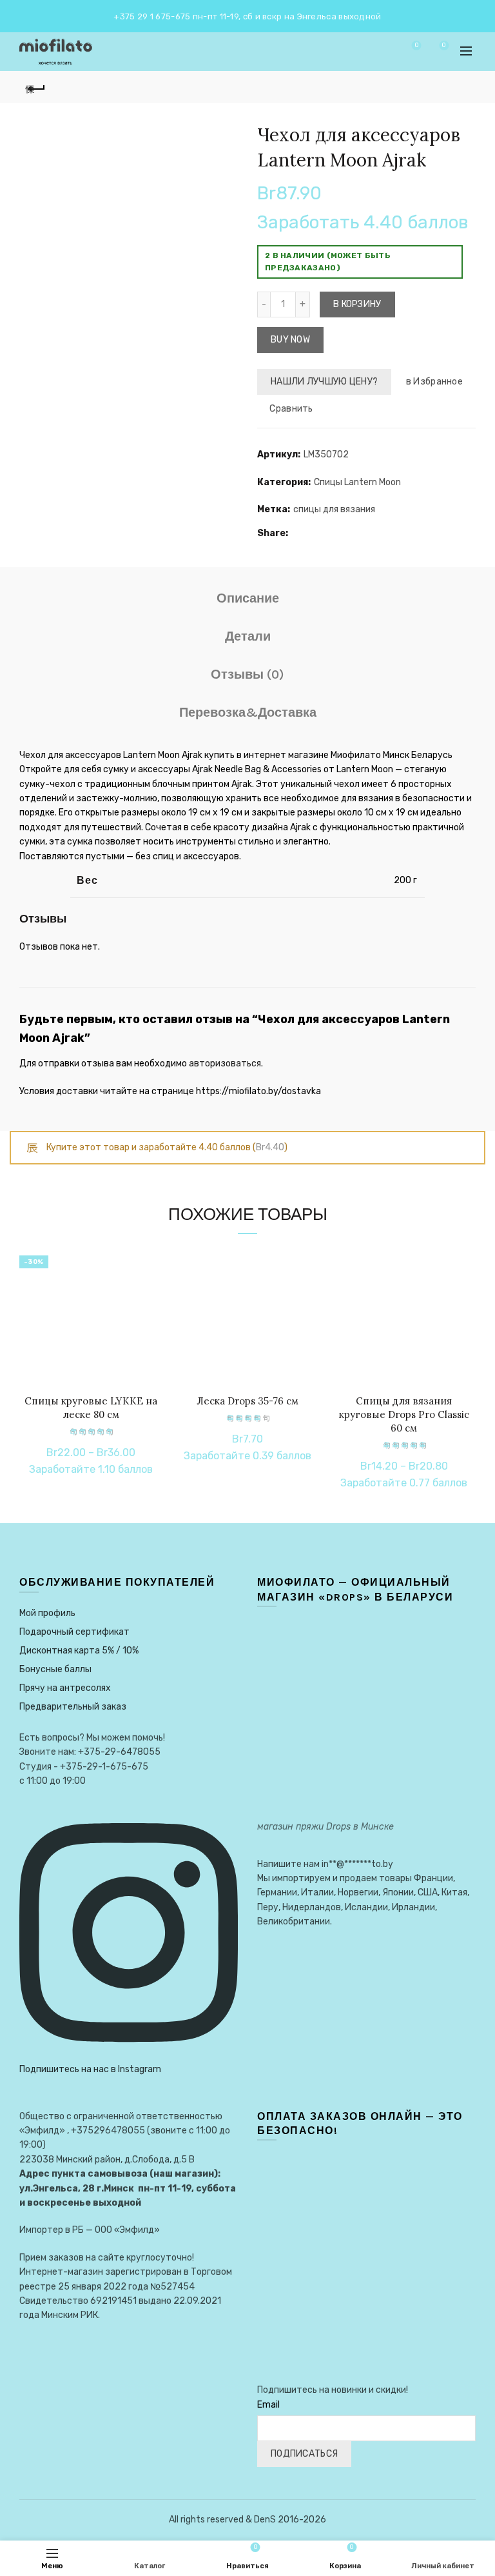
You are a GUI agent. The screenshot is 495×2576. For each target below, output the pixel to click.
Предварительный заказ (73, 1707)
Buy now (290, 340)
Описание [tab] (248, 598)
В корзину (357, 304)
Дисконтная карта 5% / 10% (79, 1651)
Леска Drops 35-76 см (247, 1401)
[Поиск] (380, 52)
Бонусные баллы (55, 1669)
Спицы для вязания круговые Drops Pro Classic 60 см (404, 1414)
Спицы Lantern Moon (357, 482)
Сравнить (291, 409)
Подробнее (152, 1302)
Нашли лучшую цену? (324, 382)
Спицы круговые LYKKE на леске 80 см (91, 1408)
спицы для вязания (334, 509)
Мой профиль (47, 1613)
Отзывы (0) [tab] (247, 674)
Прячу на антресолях (65, 1688)
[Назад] (35, 87)
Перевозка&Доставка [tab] (248, 713)
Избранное (416, 45)
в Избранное (434, 382)
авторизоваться (225, 1063)
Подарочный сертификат (74, 1632)
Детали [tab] (248, 636)
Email (268, 2405)
